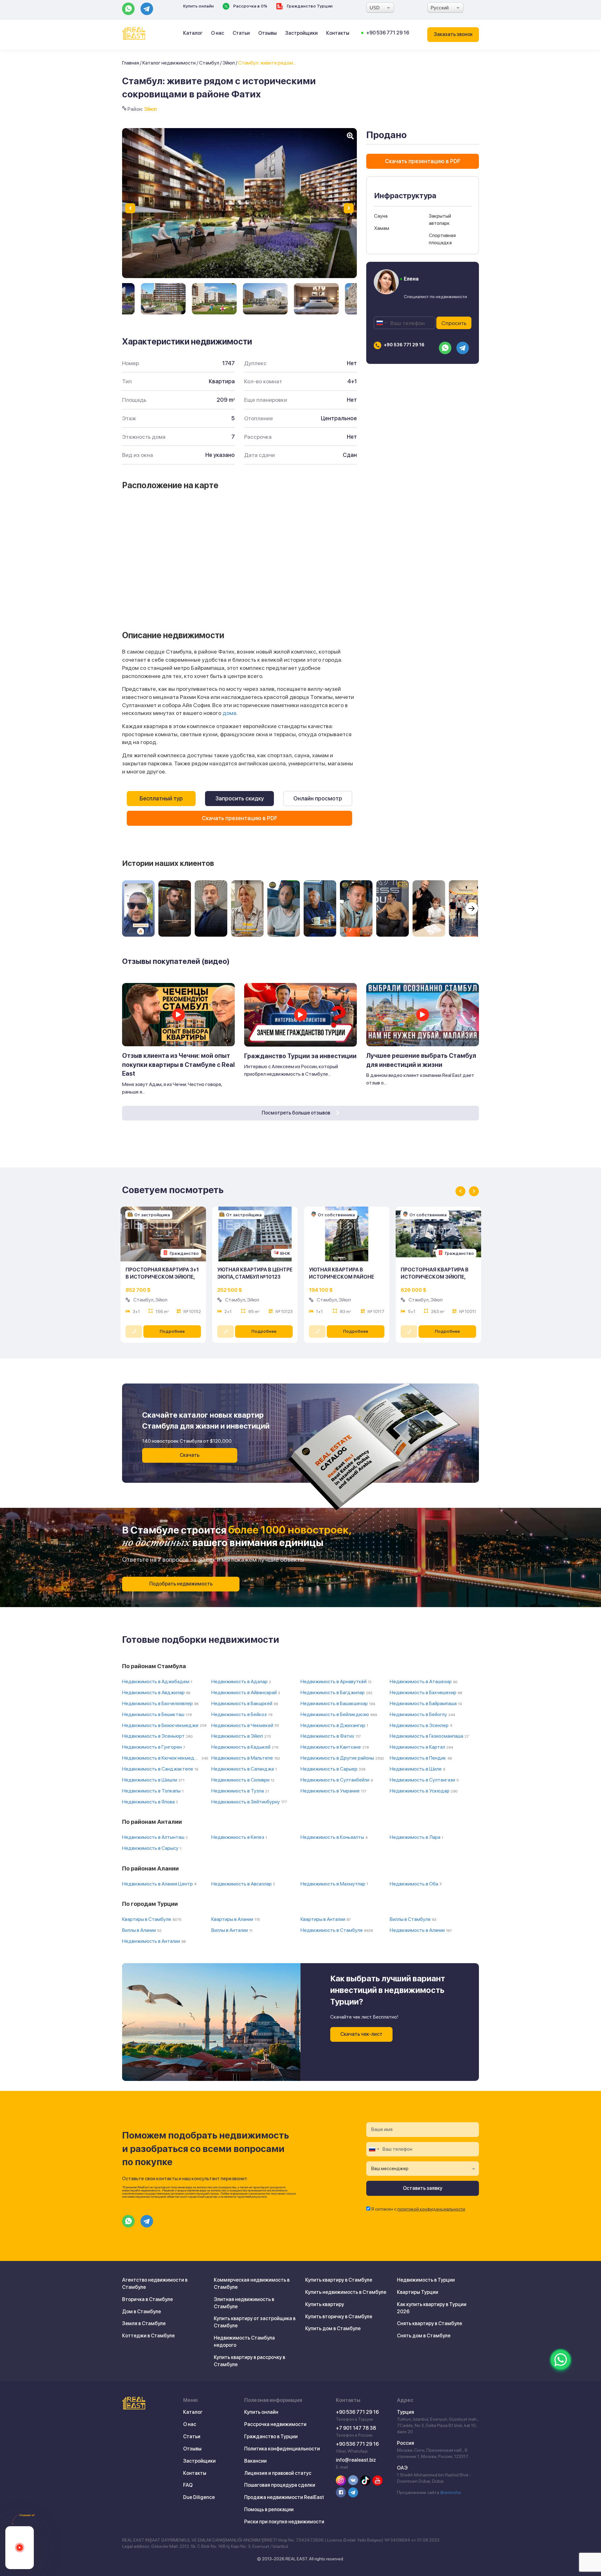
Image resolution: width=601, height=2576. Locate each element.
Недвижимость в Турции (426, 2280)
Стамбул (209, 63)
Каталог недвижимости (169, 63)
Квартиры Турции (418, 2292)
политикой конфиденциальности (431, 2209)
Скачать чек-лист (361, 2034)
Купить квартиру (325, 2304)
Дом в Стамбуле (141, 2312)
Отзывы (267, 33)
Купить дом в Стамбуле (333, 2328)
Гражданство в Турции (271, 2436)
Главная (131, 63)
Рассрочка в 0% (250, 6)
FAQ (188, 2485)
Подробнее (172, 1331)
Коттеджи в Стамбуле (148, 2336)
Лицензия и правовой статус (278, 2473)
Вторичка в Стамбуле (147, 2299)
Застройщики (301, 33)
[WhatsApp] (561, 2360)
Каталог (193, 33)
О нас (218, 33)
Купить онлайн (198, 6)
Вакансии (255, 2461)
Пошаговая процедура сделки (280, 2485)
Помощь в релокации (269, 2509)
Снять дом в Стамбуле (424, 2336)
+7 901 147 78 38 (356, 2428)
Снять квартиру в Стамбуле (429, 2323)
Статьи (241, 33)
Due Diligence (199, 2497)
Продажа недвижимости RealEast (284, 2497)
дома (229, 713)
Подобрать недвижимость (181, 1584)
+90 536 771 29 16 (388, 33)
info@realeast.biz (356, 2460)
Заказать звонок (453, 34)
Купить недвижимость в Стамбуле (346, 2292)
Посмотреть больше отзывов (296, 1113)
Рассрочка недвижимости (275, 2424)
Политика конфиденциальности (282, 2449)
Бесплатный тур (161, 798)
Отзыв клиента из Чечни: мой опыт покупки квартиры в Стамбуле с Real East (178, 1065)
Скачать (190, 1455)
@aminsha (450, 2492)
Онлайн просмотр (318, 798)
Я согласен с (418, 2209)
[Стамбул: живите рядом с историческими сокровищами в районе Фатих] (163, 299)
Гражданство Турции (309, 6)
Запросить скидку (240, 798)
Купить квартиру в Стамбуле (339, 2280)
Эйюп (229, 63)
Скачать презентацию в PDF (240, 818)
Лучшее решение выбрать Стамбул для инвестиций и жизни (421, 1060)
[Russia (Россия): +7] (381, 323)
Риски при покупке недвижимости (284, 2522)
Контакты (338, 33)
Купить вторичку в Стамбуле (339, 2317)
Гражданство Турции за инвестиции (300, 1056)
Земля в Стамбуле (144, 2323)
